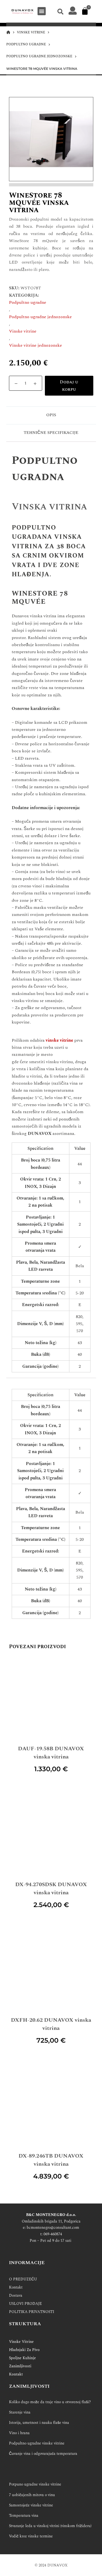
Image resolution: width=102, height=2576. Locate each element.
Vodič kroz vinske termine (31, 2536)
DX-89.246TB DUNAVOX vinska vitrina (51, 2160)
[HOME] (8, 32)
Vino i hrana (19, 2433)
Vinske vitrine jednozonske (35, 345)
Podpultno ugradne (28, 302)
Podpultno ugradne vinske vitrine (37, 2443)
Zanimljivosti (20, 2366)
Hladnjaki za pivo (24, 2350)
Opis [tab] (51, 415)
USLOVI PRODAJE (25, 2304)
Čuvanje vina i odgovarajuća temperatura (43, 2454)
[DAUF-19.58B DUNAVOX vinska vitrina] (51, 1697)
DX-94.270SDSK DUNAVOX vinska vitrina (51, 1889)
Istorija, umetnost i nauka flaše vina (39, 2423)
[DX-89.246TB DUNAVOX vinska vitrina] (51, 2104)
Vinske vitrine (23, 331)
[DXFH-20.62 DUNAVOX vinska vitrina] (51, 1968)
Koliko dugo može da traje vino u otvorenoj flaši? (50, 2402)
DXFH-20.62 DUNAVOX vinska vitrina (51, 2024)
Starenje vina (20, 2412)
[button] (42, 11)
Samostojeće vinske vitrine (31, 2505)
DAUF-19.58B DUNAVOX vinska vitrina (51, 1753)
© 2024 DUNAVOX (51, 2565)
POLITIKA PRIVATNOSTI (32, 2312)
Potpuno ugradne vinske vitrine (35, 2484)
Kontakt (16, 2287)
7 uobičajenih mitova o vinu (32, 2495)
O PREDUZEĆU (23, 2279)
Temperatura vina (24, 2516)
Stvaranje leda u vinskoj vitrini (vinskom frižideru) (50, 2526)
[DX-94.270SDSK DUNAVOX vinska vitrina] (51, 1833)
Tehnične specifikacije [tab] (51, 433)
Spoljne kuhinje (22, 2358)
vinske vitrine (59, 1040)
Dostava (16, 2295)
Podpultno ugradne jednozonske (40, 317)
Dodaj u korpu (69, 386)
